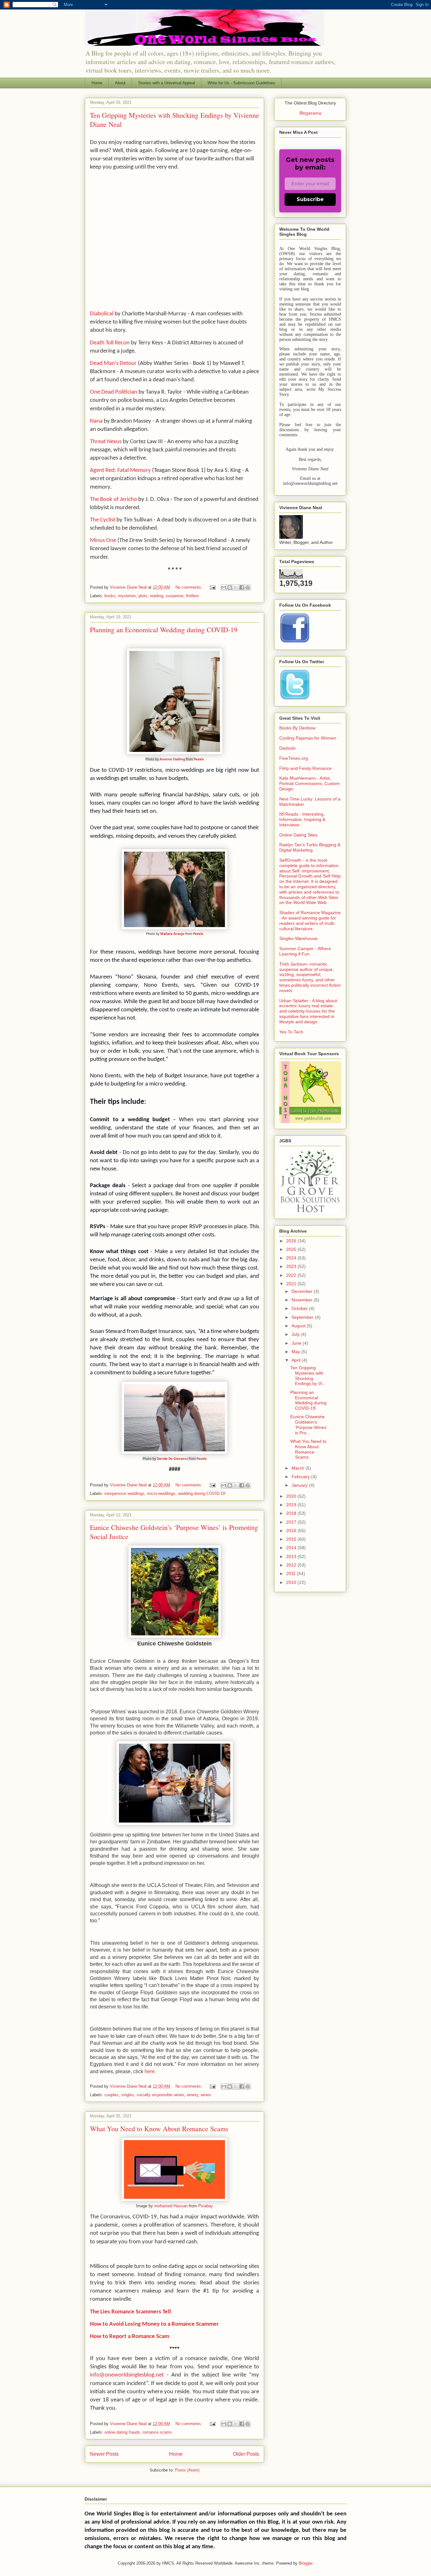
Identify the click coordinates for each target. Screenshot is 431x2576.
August (299, 1326)
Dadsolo (287, 748)
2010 (292, 1582)
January (300, 1485)
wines (206, 2095)
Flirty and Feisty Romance (305, 768)
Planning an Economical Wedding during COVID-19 (164, 630)
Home (97, 83)
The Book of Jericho (113, 500)
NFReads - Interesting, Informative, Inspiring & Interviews (302, 819)
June (297, 1343)
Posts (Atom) (187, 2470)
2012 (292, 1565)
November (303, 1300)
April (297, 1360)
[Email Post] (212, 587)
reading (156, 596)
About (120, 83)
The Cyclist (103, 520)
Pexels (199, 759)
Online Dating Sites (298, 835)
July (296, 1334)
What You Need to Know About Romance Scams (159, 2129)
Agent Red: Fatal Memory (120, 470)
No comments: (189, 587)
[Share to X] (236, 587)
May (296, 1352)
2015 (292, 1539)
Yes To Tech (291, 1032)
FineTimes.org (294, 758)
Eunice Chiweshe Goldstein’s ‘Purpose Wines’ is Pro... (309, 1425)
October (300, 1308)
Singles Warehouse (298, 938)
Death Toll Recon (110, 343)
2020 (292, 1496)
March (298, 1468)
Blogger (306, 2563)
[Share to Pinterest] (248, 587)
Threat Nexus (106, 442)
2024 (292, 1258)
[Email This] (224, 587)
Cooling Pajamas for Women (308, 738)
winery (192, 2095)
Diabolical (102, 314)
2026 (292, 1241)
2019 (292, 1505)
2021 (292, 1284)
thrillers (192, 596)
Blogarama (310, 113)
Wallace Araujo (172, 934)
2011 (292, 1574)
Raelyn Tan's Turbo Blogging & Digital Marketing (310, 847)
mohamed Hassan (171, 2206)
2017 (292, 1522)
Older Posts (246, 2454)
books (110, 596)
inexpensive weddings (124, 1493)
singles (128, 2095)
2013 (292, 1556)
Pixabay (206, 2206)
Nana (96, 421)
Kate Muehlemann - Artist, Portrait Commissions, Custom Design (310, 783)
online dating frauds (122, 2432)
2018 (292, 1513)
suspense (174, 596)
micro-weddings (161, 1493)
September (303, 1317)
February (301, 1477)
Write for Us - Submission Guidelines (241, 83)
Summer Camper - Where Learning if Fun (305, 951)
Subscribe (310, 199)
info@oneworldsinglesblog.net (127, 2375)
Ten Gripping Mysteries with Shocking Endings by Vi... (308, 1376)
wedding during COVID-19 (201, 1493)
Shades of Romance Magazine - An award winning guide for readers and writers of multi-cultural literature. (310, 920)
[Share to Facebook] (242, 587)
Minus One (103, 541)
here (150, 2071)
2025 (292, 1249)
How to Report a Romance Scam (130, 2337)
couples (112, 2095)
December (303, 1291)
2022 (292, 1275)
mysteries (127, 596)
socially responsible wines (160, 2095)
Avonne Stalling (172, 759)
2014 (292, 1548)
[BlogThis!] (230, 587)
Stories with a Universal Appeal (167, 83)
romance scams (157, 2432)
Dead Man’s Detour (113, 363)
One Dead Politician (114, 392)
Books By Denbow (297, 728)
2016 (292, 1531)
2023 (292, 1266)
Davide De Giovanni (172, 1459)
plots (143, 596)
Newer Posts (104, 2454)
